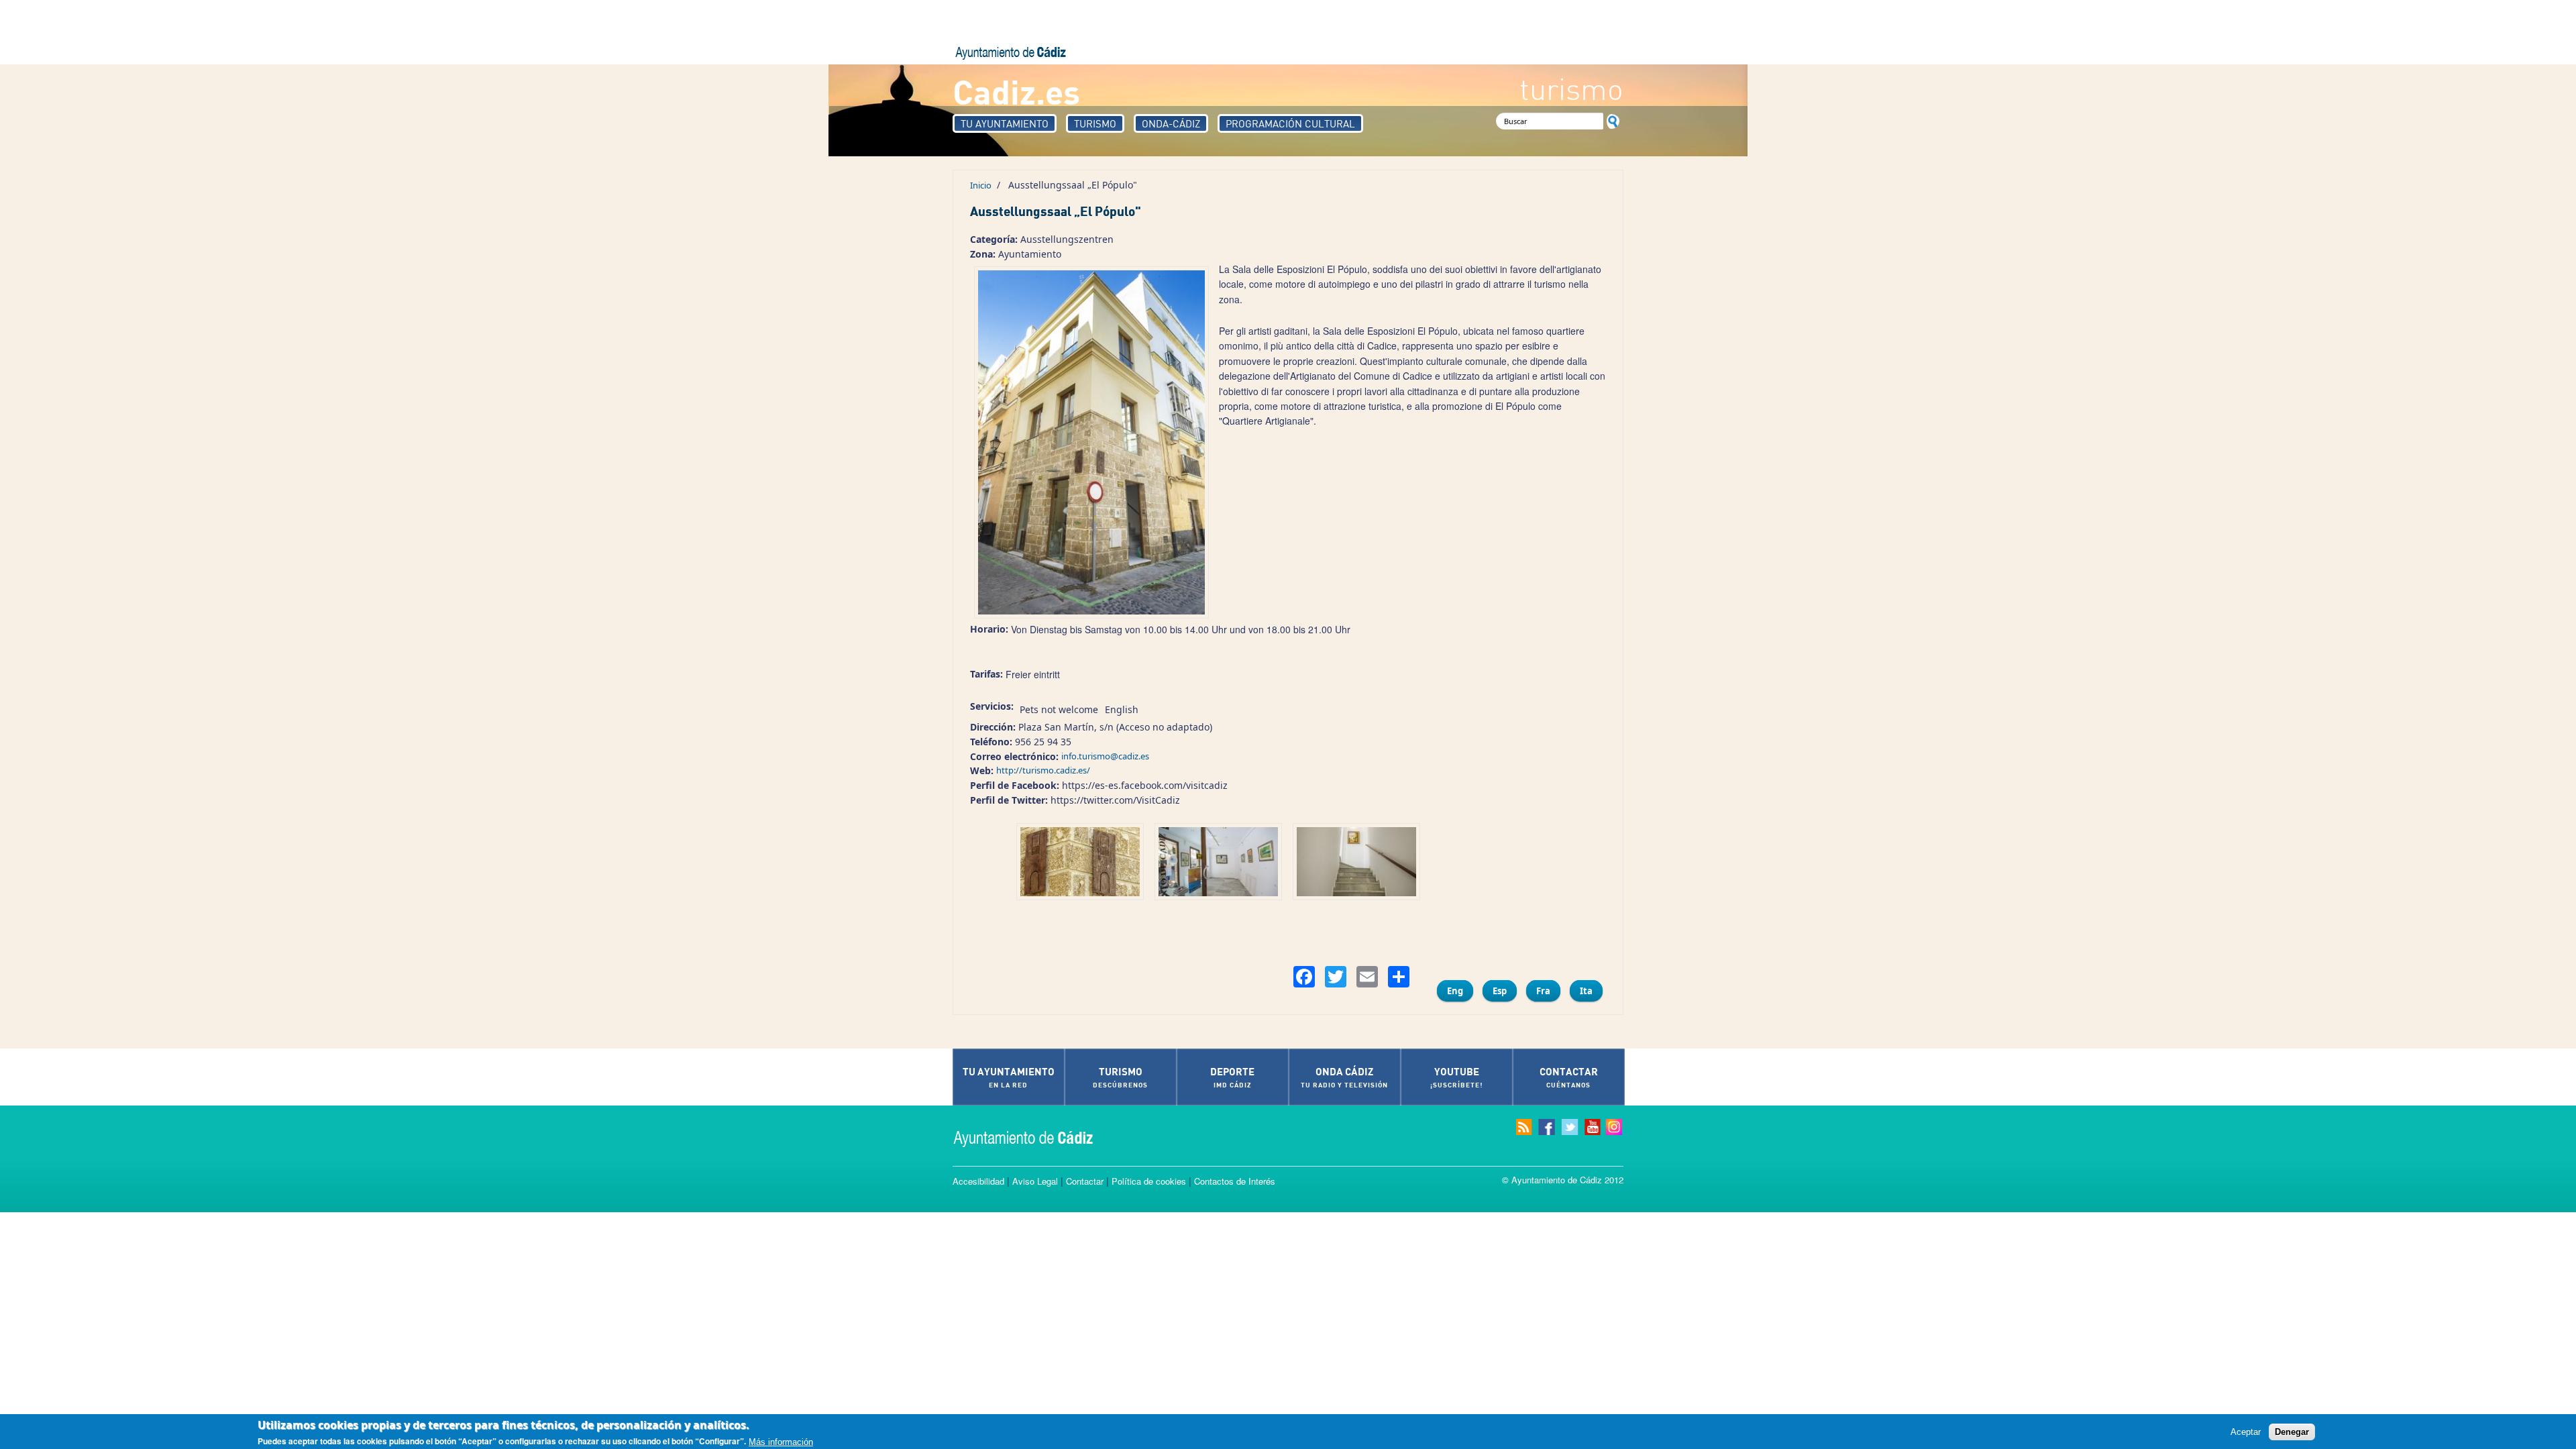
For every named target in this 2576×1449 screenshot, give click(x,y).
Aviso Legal (1035, 1181)
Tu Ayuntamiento (1005, 123)
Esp (1500, 991)
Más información (781, 1441)
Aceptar (2246, 1431)
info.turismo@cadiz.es (1105, 756)
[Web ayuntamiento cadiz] (1036, 1137)
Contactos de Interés (1235, 1181)
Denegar (2292, 1431)
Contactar (1085, 1181)
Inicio (981, 185)
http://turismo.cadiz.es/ (1043, 770)
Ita (1586, 991)
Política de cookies (1149, 1181)
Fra (1543, 991)
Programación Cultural (1290, 123)
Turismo (1095, 123)
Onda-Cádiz (1171, 123)
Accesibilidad (978, 1181)
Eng (1455, 991)
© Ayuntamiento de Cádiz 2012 (1563, 1180)
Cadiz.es (1016, 91)
